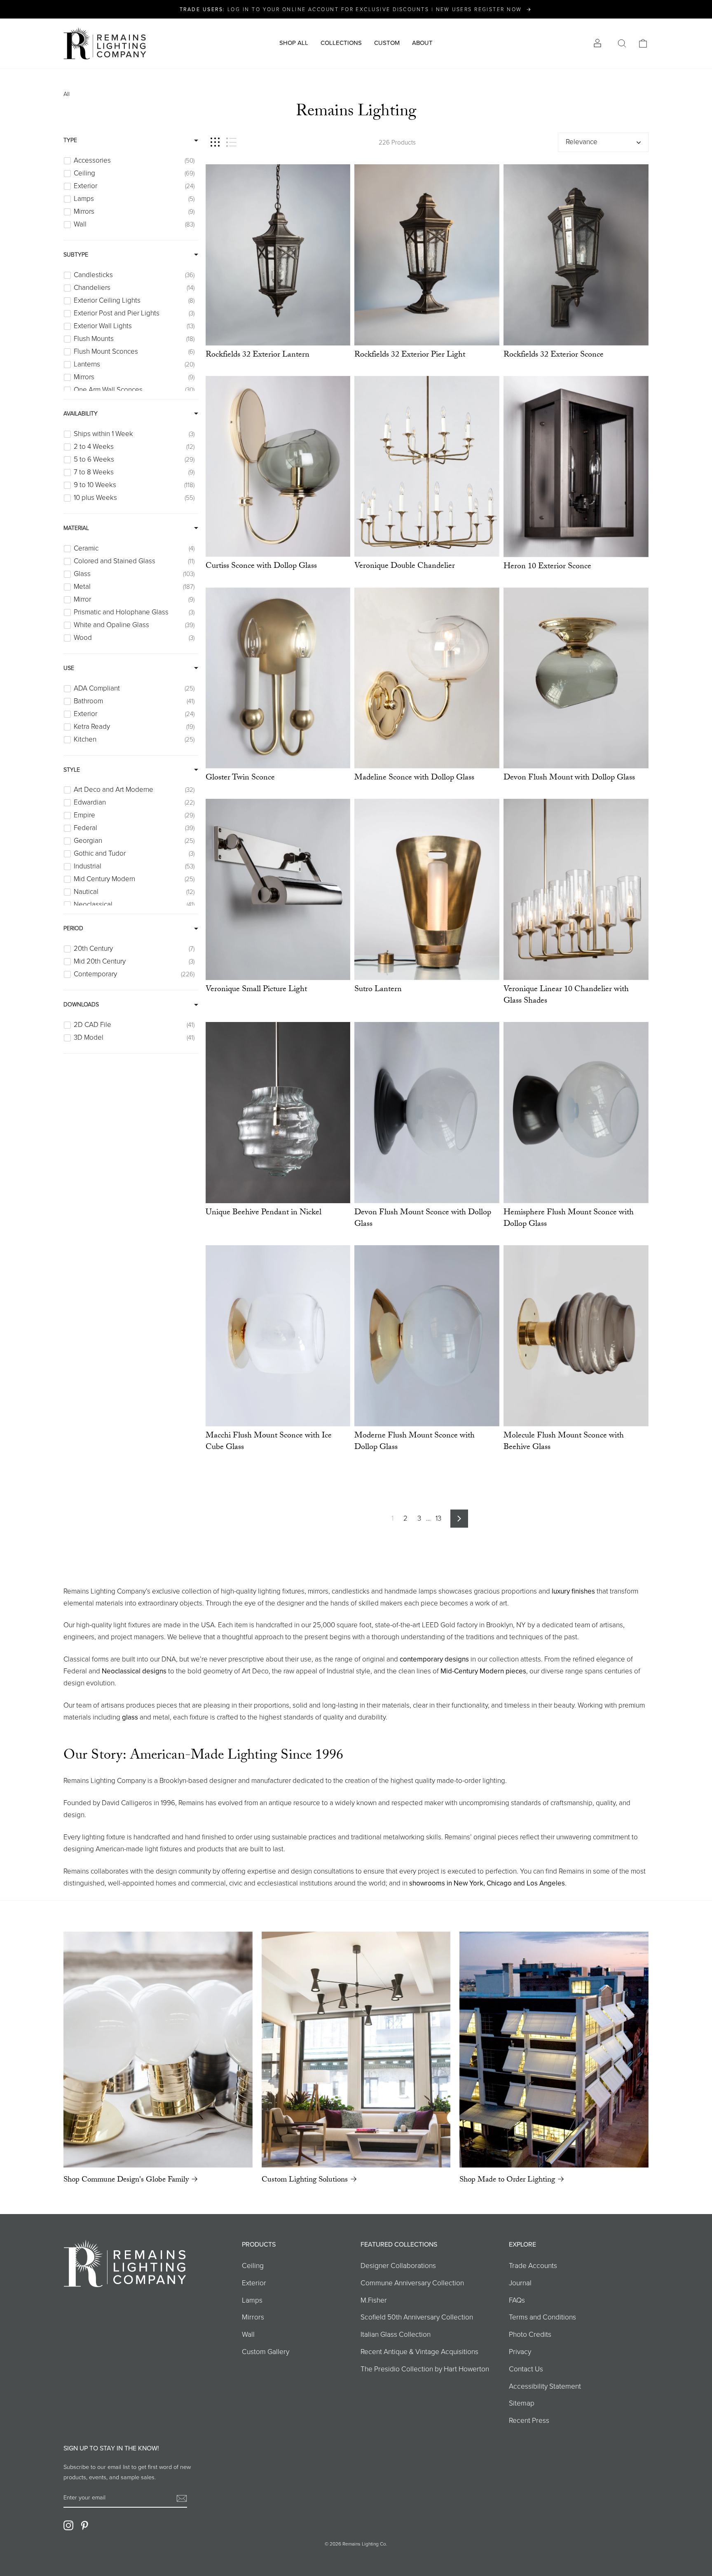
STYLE (72, 770)
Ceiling (253, 2266)
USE (69, 668)
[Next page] (459, 1519)
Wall (248, 2334)
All (67, 94)
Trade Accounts (533, 2266)
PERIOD (73, 928)
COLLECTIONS (341, 43)
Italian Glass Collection (396, 2334)
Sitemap (522, 2403)
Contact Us (526, 2369)
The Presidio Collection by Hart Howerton (425, 2369)
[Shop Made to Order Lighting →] (554, 2050)
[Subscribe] (182, 2498)
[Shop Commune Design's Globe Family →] (158, 2050)
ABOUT (422, 43)
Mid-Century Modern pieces (483, 1671)
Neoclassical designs (134, 1671)
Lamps (252, 2300)
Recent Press (529, 2420)
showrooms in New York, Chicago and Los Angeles (487, 1883)
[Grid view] (215, 142)
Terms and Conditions (542, 2317)
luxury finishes (573, 1591)
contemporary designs (434, 1659)
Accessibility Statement (545, 2386)
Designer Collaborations (398, 2266)
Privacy (520, 2352)
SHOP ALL (294, 43)
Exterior (254, 2283)
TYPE (70, 140)
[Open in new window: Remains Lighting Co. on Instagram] (68, 2525)
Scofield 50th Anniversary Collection (417, 2317)
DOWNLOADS (81, 1004)
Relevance (582, 142)
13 (438, 1518)
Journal (520, 2283)
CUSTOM (387, 43)
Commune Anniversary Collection (412, 2283)
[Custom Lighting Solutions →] (356, 2050)
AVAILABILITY (81, 414)
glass (130, 1717)
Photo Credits (530, 2334)
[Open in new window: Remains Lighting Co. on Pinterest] (84, 2525)
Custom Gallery (266, 2352)
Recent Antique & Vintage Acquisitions (419, 2352)
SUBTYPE (76, 255)
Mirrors (253, 2317)
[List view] (231, 142)
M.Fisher (374, 2300)
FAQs (517, 2300)
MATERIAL (76, 528)
